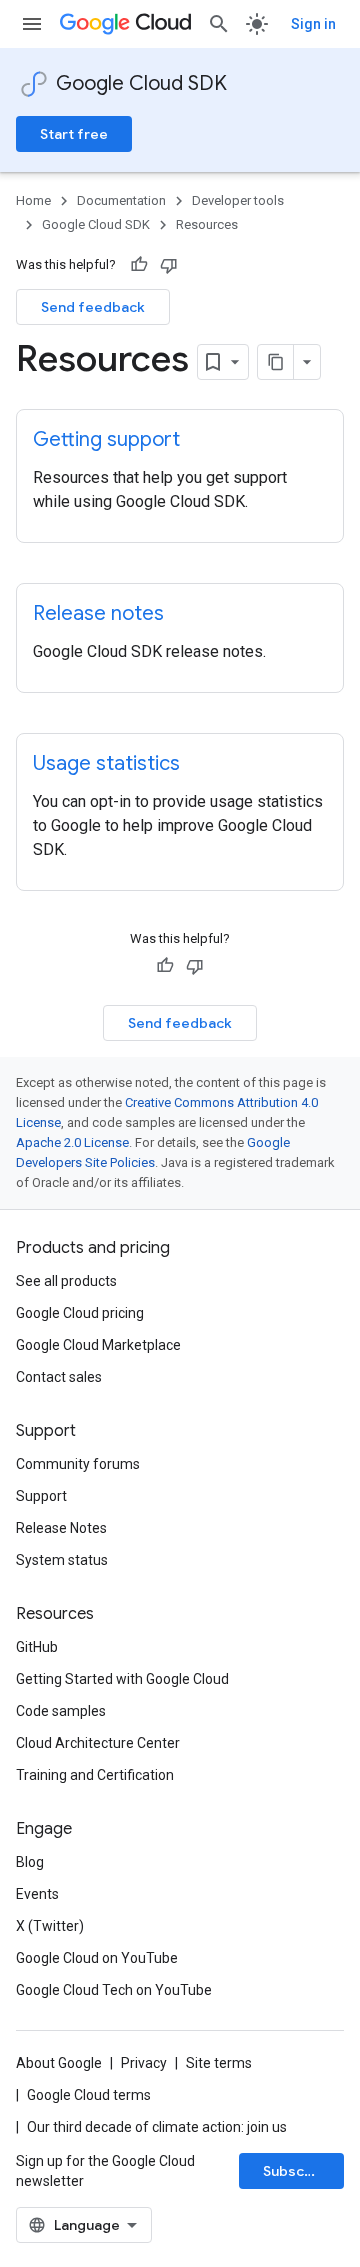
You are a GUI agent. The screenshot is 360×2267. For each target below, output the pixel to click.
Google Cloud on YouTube (97, 1958)
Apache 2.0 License (72, 1142)
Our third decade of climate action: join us (157, 2127)
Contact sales (59, 1377)
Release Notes (61, 1528)
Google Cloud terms (89, 2095)
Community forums (78, 1464)
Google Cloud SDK (141, 83)
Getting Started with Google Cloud (122, 1679)
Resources (207, 224)
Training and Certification (95, 1775)
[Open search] (219, 24)
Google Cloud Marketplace (98, 1345)
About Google (59, 2063)
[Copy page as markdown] (276, 362)
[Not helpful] (169, 265)
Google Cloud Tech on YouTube (114, 1990)
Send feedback (93, 307)
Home (33, 200)
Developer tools (238, 200)
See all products (66, 1281)
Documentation (121, 200)
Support (41, 1496)
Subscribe (297, 2171)
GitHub (37, 1647)
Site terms (219, 2063)
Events (37, 1894)
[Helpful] (139, 265)
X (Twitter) (50, 1926)
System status (62, 1560)
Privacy (144, 2063)
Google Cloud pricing (80, 1313)
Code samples (61, 1711)
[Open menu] (32, 24)
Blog (30, 1862)
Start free (74, 134)
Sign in (313, 24)
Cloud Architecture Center (98, 1743)
